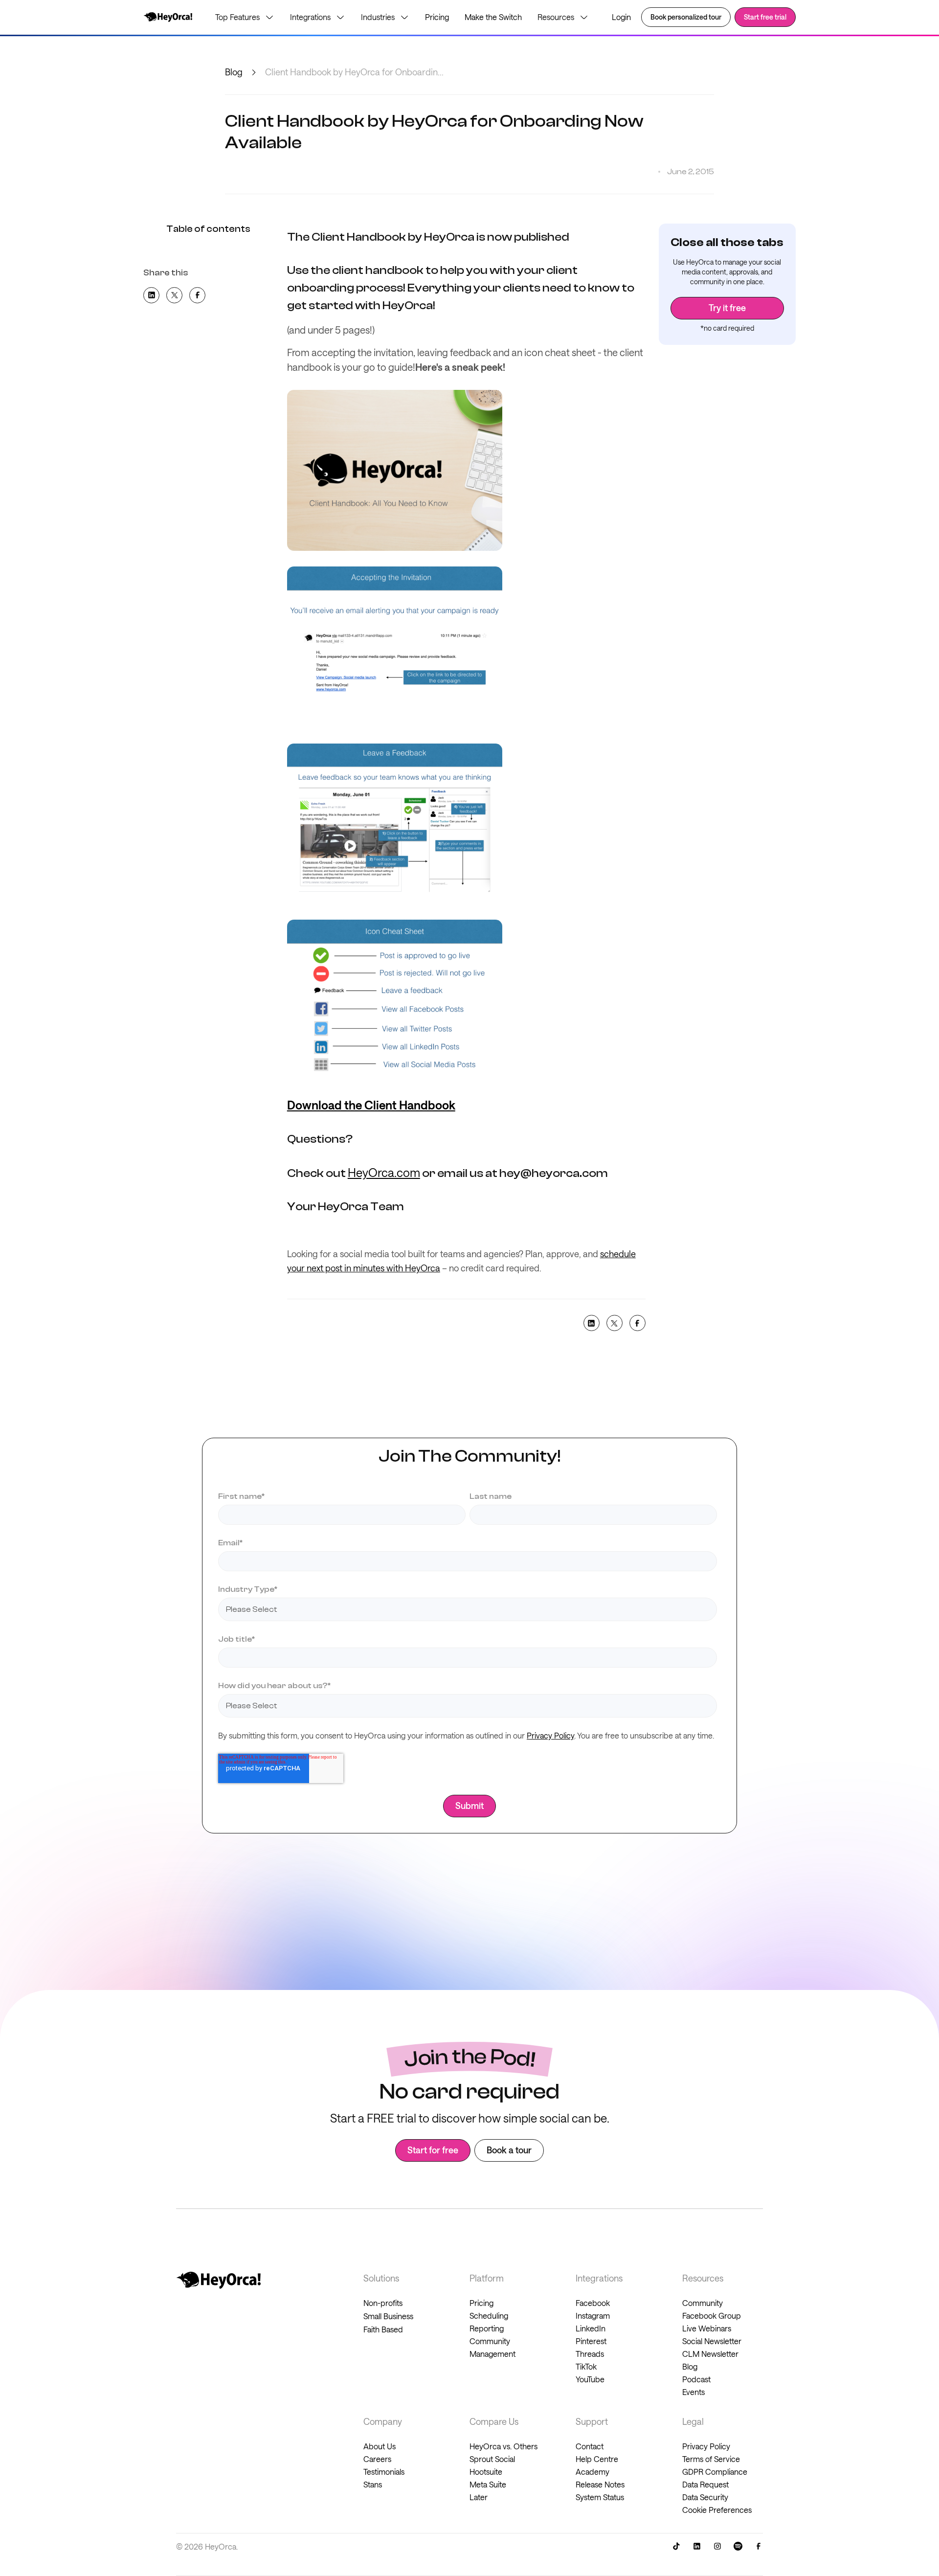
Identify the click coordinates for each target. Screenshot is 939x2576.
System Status (600, 2497)
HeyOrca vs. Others (503, 2446)
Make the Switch (493, 17)
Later (479, 2497)
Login (621, 17)
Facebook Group (712, 2316)
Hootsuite (486, 2472)
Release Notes (600, 2484)
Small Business (388, 2316)
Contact (590, 2446)
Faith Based (383, 2329)
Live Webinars (707, 2328)
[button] (245, 17)
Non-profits (383, 2303)
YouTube (590, 2379)
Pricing (437, 17)
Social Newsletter (712, 2341)
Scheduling (489, 2316)
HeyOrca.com (384, 1172)
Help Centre (597, 2459)
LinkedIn (591, 2328)
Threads (590, 2354)
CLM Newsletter (710, 2354)
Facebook (593, 2303)
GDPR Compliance (715, 2472)
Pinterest (591, 2341)
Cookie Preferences (717, 2510)
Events (693, 2392)
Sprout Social (492, 2459)
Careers (377, 2459)
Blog (234, 72)
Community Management (492, 2347)
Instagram (593, 2316)
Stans (373, 2484)
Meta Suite (488, 2484)
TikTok (586, 2366)
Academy (592, 2472)
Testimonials (384, 2472)
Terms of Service (711, 2459)
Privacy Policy (550, 1735)
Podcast (696, 2379)
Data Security (705, 2497)
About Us (380, 2446)
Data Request (705, 2484)
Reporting (487, 2328)
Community (703, 2303)
